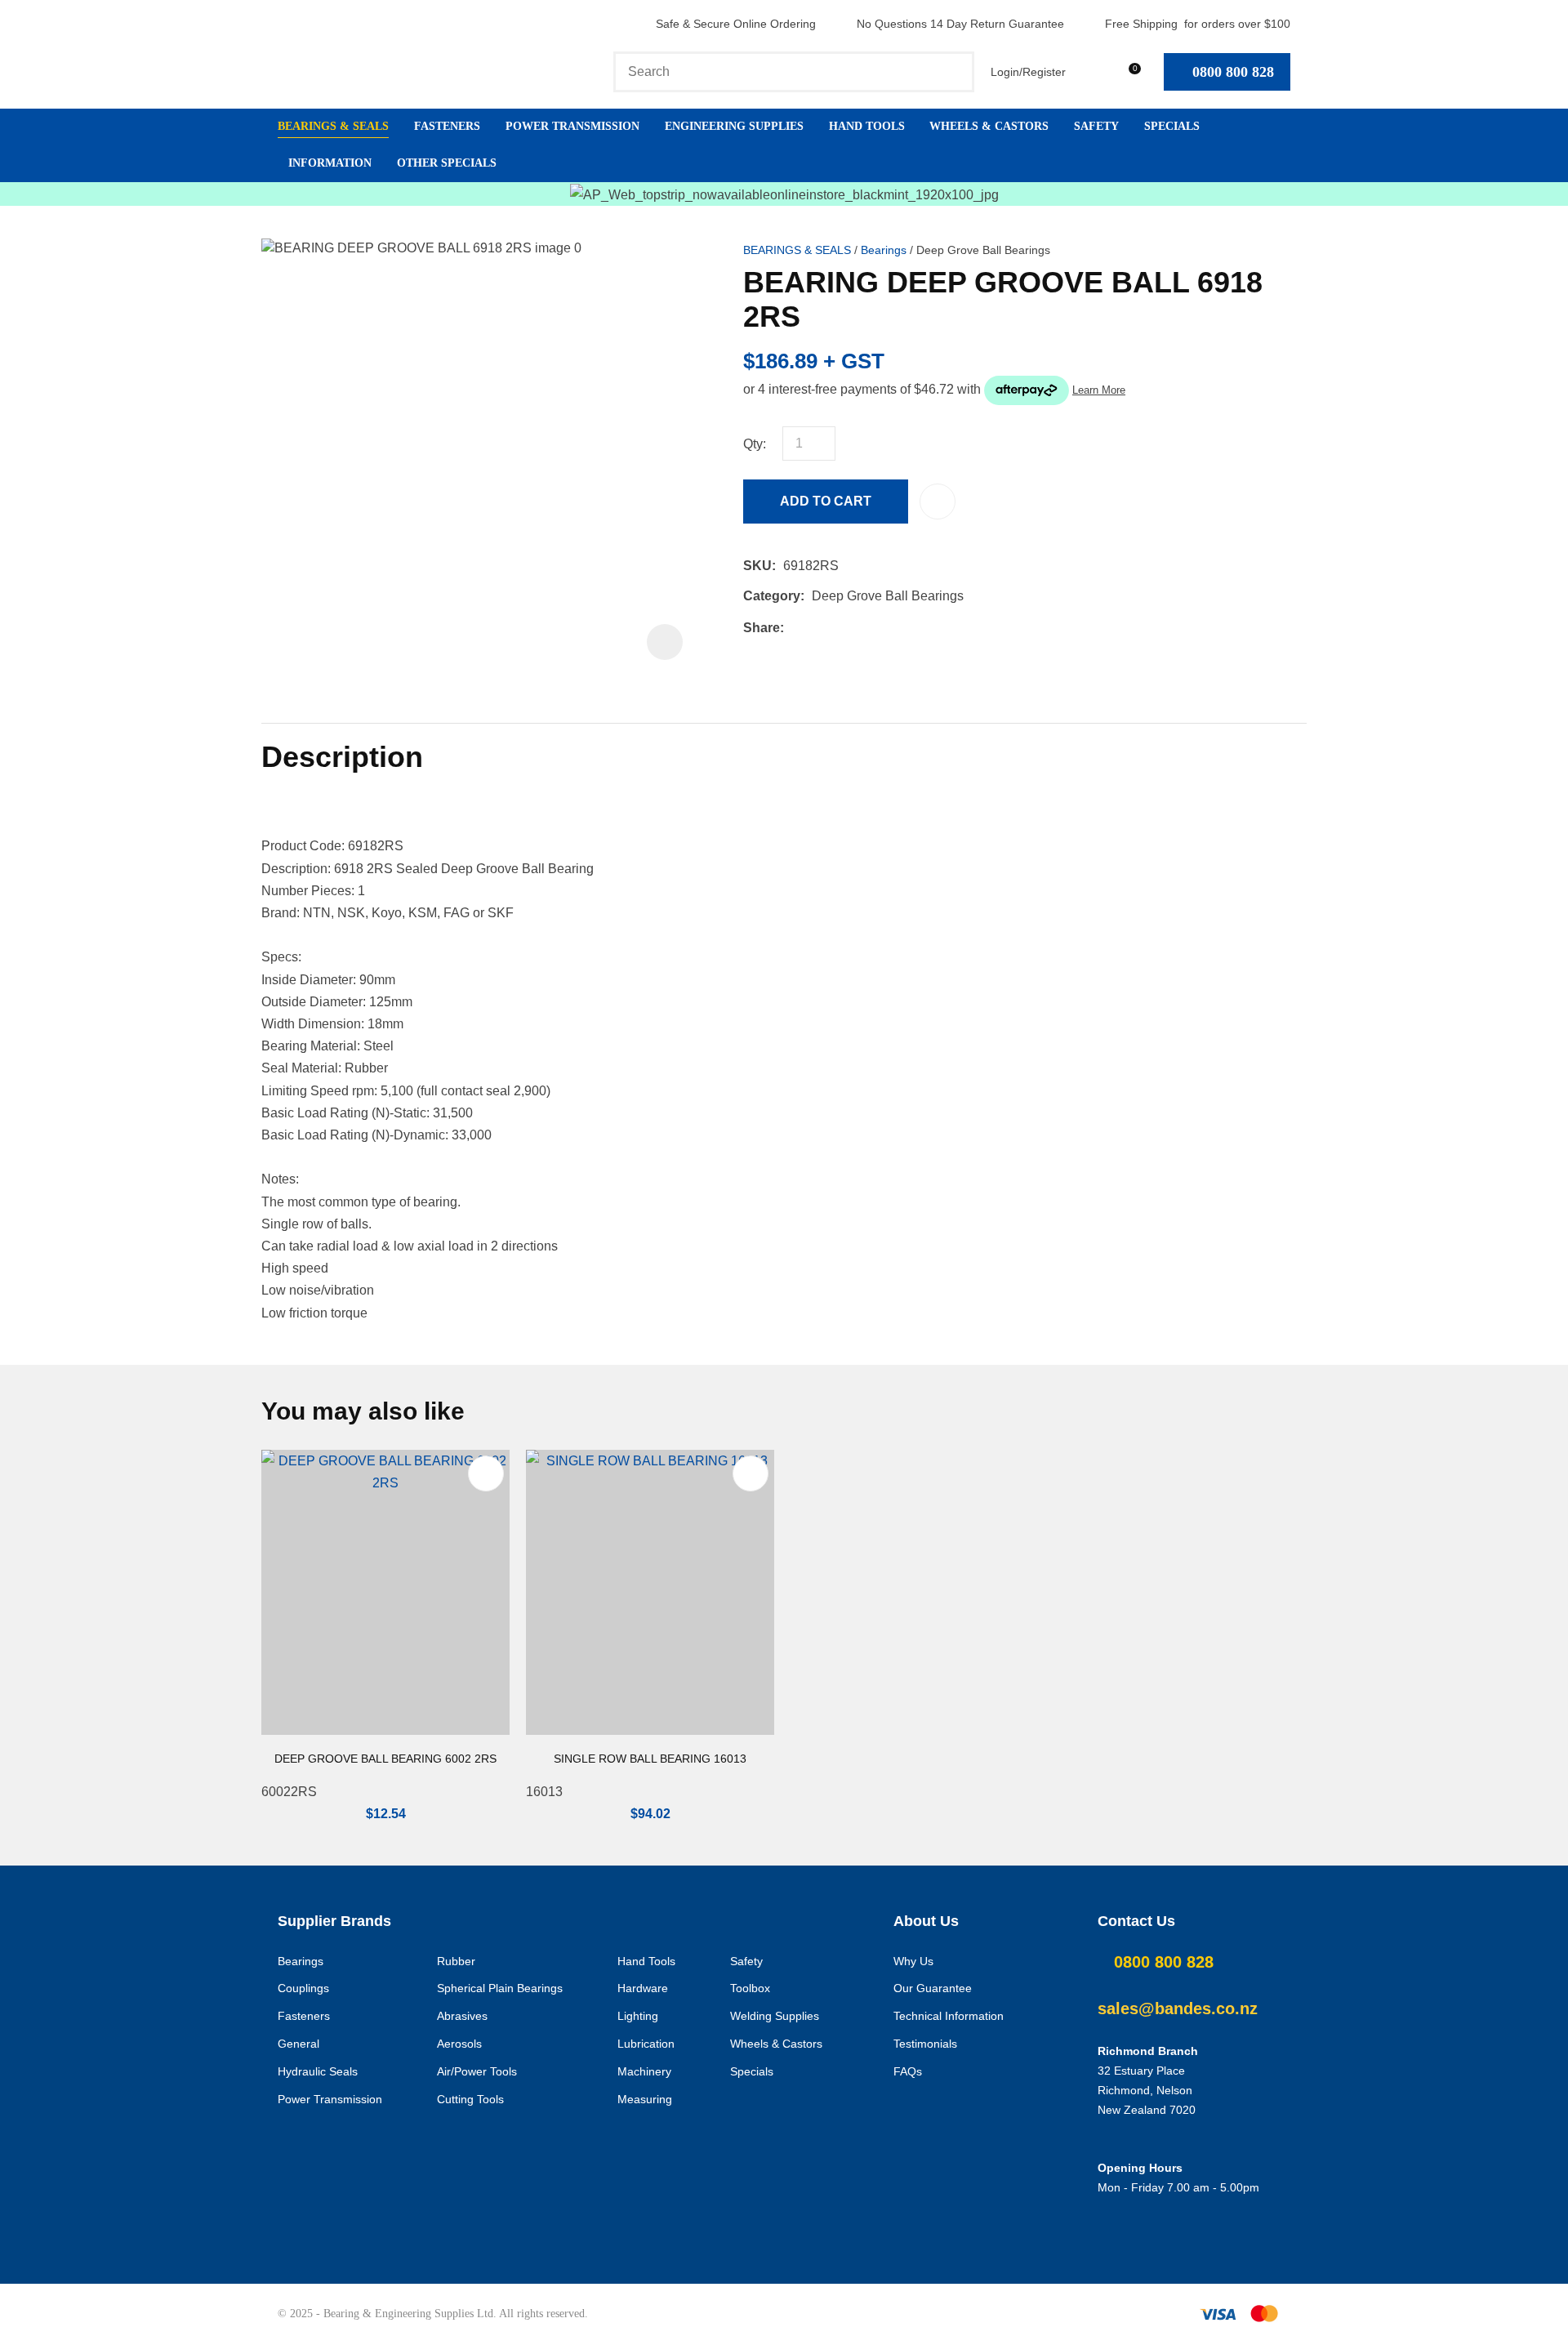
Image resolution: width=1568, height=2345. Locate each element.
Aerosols (459, 2044)
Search (955, 72)
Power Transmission (572, 126)
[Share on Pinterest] (866, 627)
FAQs (908, 2071)
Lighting (638, 2016)
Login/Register (1028, 72)
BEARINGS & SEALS (797, 250)
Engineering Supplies (734, 126)
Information (330, 163)
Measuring (645, 2099)
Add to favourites (486, 1473)
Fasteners (447, 126)
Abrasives (462, 2016)
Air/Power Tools (477, 2071)
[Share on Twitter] (816, 627)
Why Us (913, 1961)
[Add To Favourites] (938, 502)
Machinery (644, 2071)
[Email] (842, 628)
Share (762, 628)
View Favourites (1090, 71)
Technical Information (949, 2016)
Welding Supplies (775, 2016)
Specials (1172, 126)
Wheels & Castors (989, 126)
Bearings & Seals (333, 126)
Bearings (884, 250)
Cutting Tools (470, 2099)
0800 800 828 (1233, 72)
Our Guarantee (933, 1988)
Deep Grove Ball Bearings (983, 250)
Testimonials (925, 2044)
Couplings (303, 1988)
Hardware (643, 1988)
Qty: (755, 444)
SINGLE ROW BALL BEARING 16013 (650, 1759)
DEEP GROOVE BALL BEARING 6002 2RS (385, 1759)
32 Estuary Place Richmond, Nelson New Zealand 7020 (1147, 2090)
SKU (757, 566)
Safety (1096, 126)
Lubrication (646, 2044)
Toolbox (750, 1988)
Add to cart (826, 501)
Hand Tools (867, 126)
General (298, 2044)
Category (772, 596)
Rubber (456, 1961)
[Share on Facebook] (794, 628)
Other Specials (447, 163)
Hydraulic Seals (318, 2071)
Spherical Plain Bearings (500, 1988)
